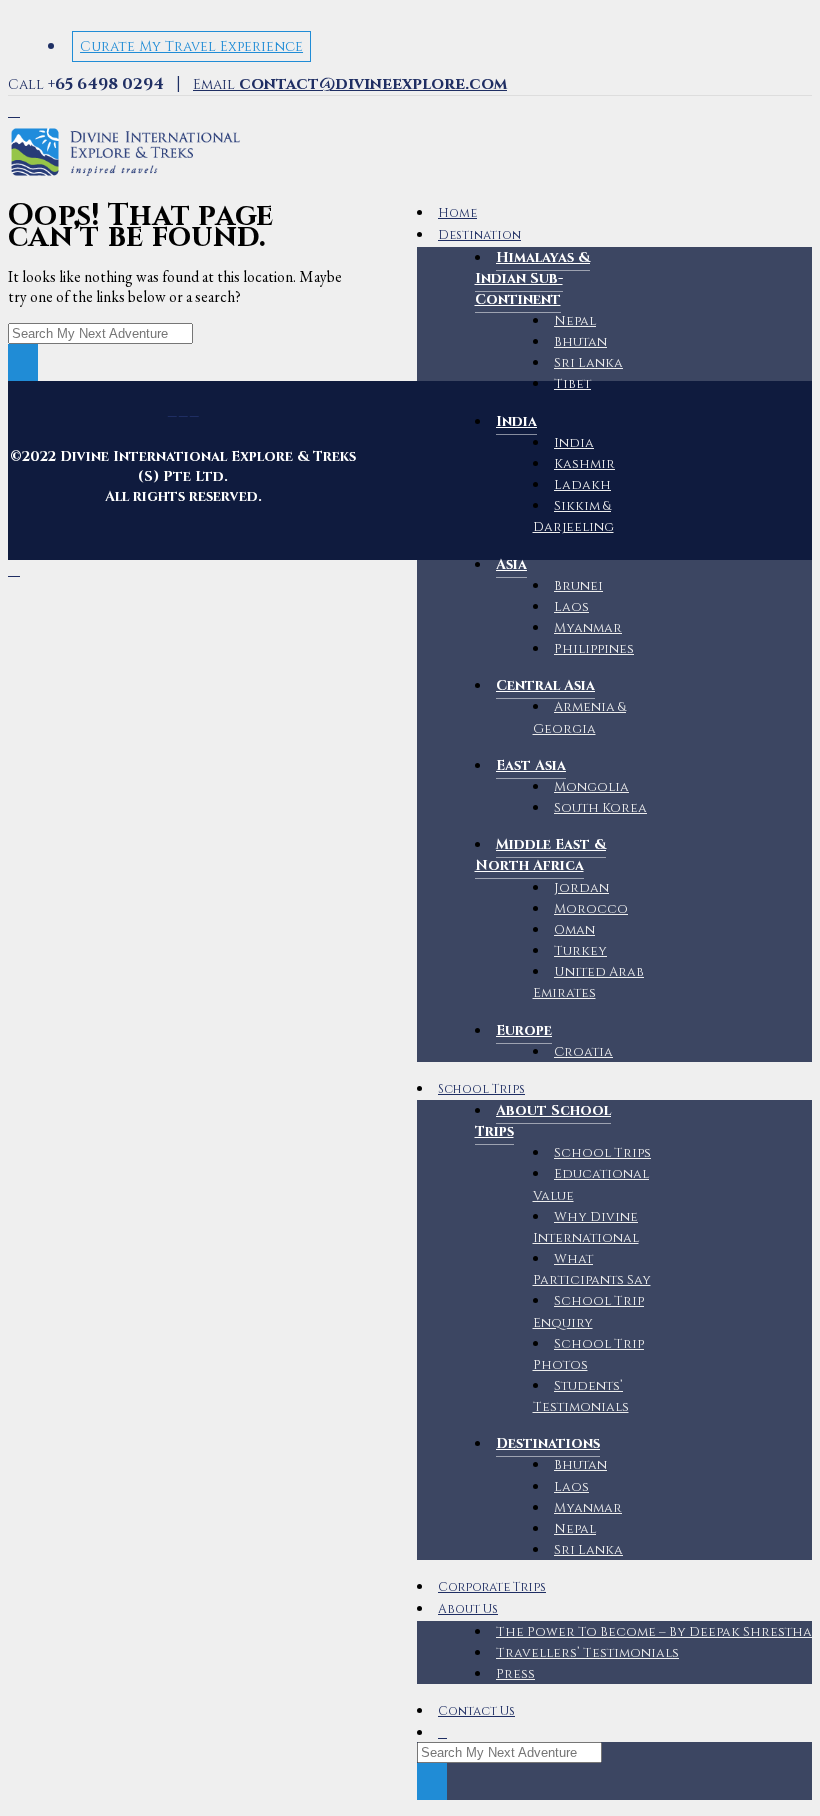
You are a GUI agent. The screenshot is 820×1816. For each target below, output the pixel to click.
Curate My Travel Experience (191, 46)
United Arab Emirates (589, 982)
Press (515, 1674)
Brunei (578, 586)
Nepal (575, 321)
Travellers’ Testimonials (587, 1653)
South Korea (600, 808)
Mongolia (591, 787)
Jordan (581, 888)
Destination (479, 235)
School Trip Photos (589, 1354)
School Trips (481, 1089)
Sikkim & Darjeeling (573, 516)
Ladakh (582, 485)
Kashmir (584, 464)
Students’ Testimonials (581, 1396)
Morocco (591, 909)
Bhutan (580, 342)
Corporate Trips (492, 1587)
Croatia (583, 1052)
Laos (571, 607)
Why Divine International (586, 1227)
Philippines (594, 649)
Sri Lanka (588, 363)
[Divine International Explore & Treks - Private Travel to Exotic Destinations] (125, 176)
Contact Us (476, 1711)
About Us (468, 1609)
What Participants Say (592, 1269)
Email (350, 84)
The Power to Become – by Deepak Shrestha (654, 1632)
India (574, 443)
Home (457, 213)
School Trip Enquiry (589, 1311)
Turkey (580, 951)
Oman (574, 930)
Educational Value (591, 1184)
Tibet (572, 384)
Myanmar (588, 628)
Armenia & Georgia (580, 717)
